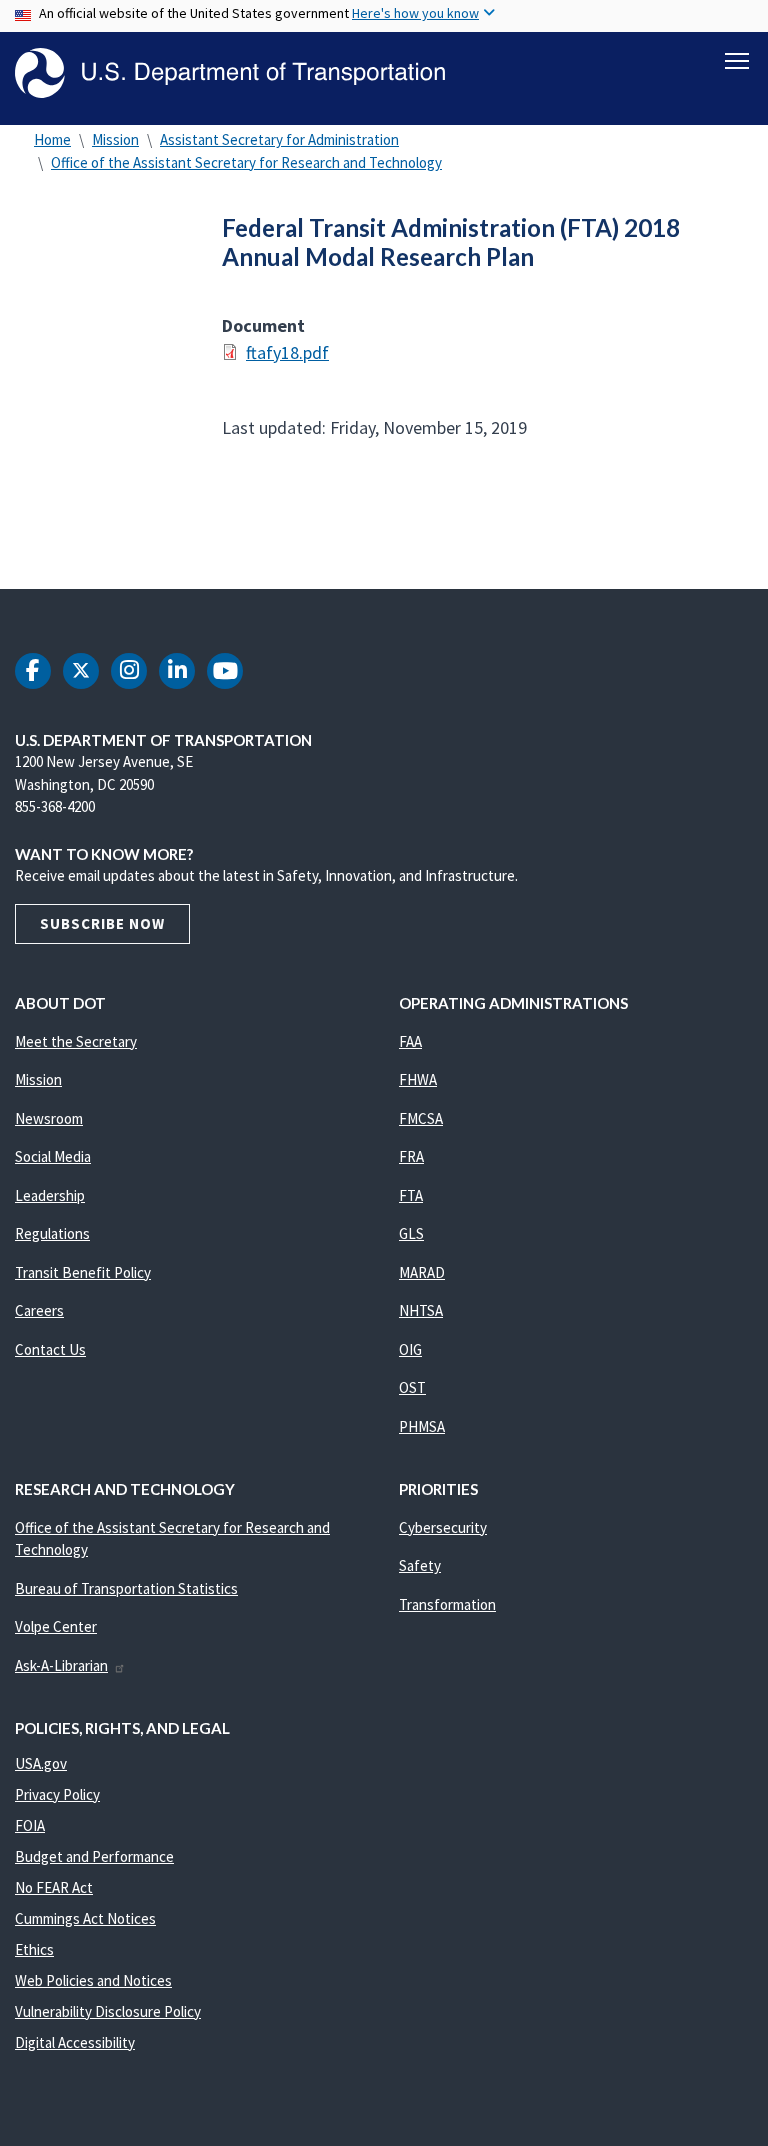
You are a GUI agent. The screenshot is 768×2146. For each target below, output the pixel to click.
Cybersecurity (443, 1527)
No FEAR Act (54, 1887)
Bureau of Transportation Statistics (126, 1588)
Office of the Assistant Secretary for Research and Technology (246, 162)
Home (52, 139)
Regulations (52, 1233)
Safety (420, 1565)
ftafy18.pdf (287, 352)
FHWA (418, 1079)
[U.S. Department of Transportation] (230, 73)
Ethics (34, 1949)
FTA (411, 1195)
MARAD (422, 1272)
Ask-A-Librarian (61, 1665)
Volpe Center (56, 1626)
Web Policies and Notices (93, 1980)
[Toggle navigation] (737, 61)
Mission (115, 139)
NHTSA (421, 1310)
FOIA (30, 1825)
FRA (411, 1156)
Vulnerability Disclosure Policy (108, 2011)
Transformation (447, 1604)
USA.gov (41, 1763)
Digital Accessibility (75, 2042)
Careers (39, 1310)
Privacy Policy (57, 1794)
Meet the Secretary (76, 1041)
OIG (410, 1349)
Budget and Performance (94, 1856)
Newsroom (49, 1118)
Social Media (53, 1156)
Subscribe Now (102, 923)
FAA (410, 1041)
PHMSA (422, 1426)
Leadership (50, 1195)
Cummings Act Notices (85, 1918)
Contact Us (50, 1349)
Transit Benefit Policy (83, 1272)
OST (412, 1387)
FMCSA (421, 1118)
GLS (411, 1233)
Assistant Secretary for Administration (279, 139)
